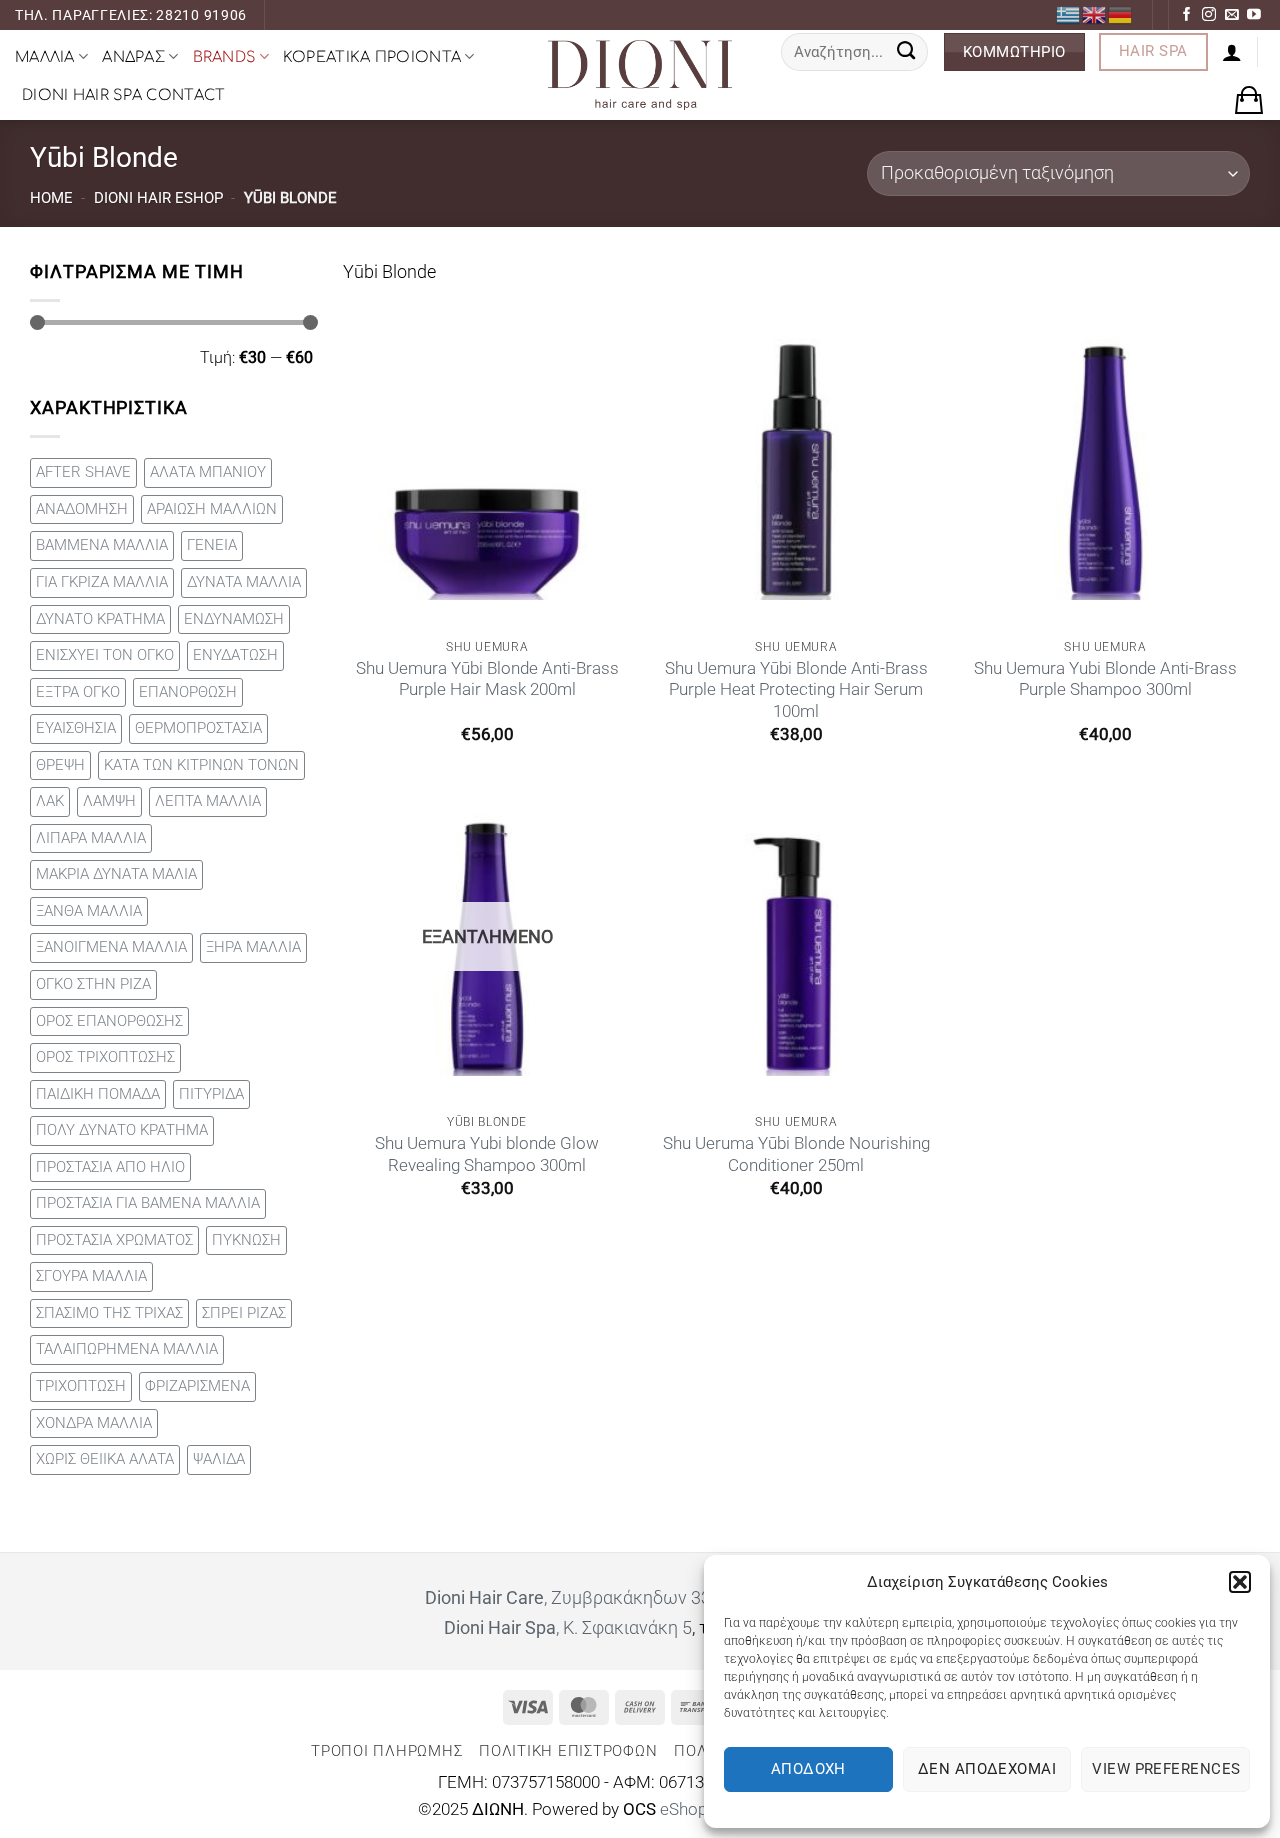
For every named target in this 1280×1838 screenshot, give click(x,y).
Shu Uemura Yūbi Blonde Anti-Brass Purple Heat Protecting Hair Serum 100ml (796, 690)
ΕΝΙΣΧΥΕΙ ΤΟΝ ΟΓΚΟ (105, 655)
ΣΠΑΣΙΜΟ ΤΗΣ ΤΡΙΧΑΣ (109, 1313)
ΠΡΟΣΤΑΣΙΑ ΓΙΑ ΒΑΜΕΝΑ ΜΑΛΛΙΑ (148, 1203)
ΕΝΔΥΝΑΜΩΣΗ (234, 619)
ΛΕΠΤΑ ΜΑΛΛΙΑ (208, 801)
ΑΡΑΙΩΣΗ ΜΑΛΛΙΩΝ (212, 509)
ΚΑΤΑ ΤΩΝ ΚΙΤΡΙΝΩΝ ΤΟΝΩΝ (201, 765)
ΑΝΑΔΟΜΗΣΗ (82, 509)
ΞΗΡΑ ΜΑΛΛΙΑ (253, 947)
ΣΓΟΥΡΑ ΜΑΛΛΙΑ (91, 1276)
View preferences (1166, 1769)
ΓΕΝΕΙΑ (212, 545)
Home (51, 198)
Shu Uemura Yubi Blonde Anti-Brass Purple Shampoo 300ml (1105, 679)
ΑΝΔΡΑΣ (133, 57)
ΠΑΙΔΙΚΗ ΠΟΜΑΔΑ (98, 1094)
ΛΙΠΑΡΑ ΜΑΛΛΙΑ (91, 838)
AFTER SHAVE (83, 472)
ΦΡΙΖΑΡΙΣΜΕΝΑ (197, 1386)
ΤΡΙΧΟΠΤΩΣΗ (81, 1386)
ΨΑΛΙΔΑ (219, 1459)
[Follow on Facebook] (1187, 15)
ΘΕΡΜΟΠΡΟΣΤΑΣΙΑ (198, 728)
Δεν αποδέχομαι (987, 1769)
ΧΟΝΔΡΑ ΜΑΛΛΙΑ (94, 1423)
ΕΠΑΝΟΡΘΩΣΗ (188, 692)
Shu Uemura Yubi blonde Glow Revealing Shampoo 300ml (487, 1154)
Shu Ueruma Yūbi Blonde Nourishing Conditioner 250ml (796, 1154)
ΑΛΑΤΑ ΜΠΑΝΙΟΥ (208, 472)
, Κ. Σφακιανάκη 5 (568, 1627)
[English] (1095, 14)
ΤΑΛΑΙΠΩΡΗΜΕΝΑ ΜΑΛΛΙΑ (127, 1349)
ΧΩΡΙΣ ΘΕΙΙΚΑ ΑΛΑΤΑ (105, 1459)
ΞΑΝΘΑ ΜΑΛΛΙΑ (89, 911)
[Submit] (906, 52)
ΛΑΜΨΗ (109, 801)
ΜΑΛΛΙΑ (45, 57)
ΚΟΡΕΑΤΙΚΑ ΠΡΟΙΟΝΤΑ (372, 57)
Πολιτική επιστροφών (568, 1751)
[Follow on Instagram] (1209, 15)
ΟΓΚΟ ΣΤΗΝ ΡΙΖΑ (93, 984)
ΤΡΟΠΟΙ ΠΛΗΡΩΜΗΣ (386, 1751)
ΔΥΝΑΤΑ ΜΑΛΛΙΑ (244, 582)
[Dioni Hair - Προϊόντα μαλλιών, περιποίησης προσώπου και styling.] (640, 75)
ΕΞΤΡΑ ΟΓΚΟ (78, 692)
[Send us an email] (1232, 15)
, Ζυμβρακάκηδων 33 (568, 1597)
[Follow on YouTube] (1254, 15)
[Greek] (1069, 14)
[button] (1240, 1582)
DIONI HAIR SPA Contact (123, 95)
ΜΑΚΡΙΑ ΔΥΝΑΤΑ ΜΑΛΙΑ (116, 874)
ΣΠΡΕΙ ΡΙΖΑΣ (244, 1313)
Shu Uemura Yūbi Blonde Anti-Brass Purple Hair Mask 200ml (487, 679)
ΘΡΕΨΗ (60, 765)
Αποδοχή (808, 1769)
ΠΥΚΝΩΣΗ (246, 1240)
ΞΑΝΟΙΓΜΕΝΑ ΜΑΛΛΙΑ (111, 947)
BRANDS (224, 57)
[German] (1121, 14)
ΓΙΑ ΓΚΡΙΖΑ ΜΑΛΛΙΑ (102, 582)
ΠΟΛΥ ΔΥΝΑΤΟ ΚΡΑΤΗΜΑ (122, 1130)
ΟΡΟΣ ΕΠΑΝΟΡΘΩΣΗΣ (109, 1021)
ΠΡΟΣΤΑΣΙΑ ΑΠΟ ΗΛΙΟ (110, 1167)
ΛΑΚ (50, 801)
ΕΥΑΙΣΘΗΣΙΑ (76, 728)
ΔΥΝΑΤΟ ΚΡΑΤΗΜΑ (100, 619)
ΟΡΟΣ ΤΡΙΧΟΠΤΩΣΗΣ (105, 1057)
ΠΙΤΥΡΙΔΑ (211, 1094)
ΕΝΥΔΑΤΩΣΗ (235, 655)
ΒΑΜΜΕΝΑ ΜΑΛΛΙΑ (102, 545)
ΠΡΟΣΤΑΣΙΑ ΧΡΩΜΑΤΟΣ (114, 1240)
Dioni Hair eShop (158, 198)
